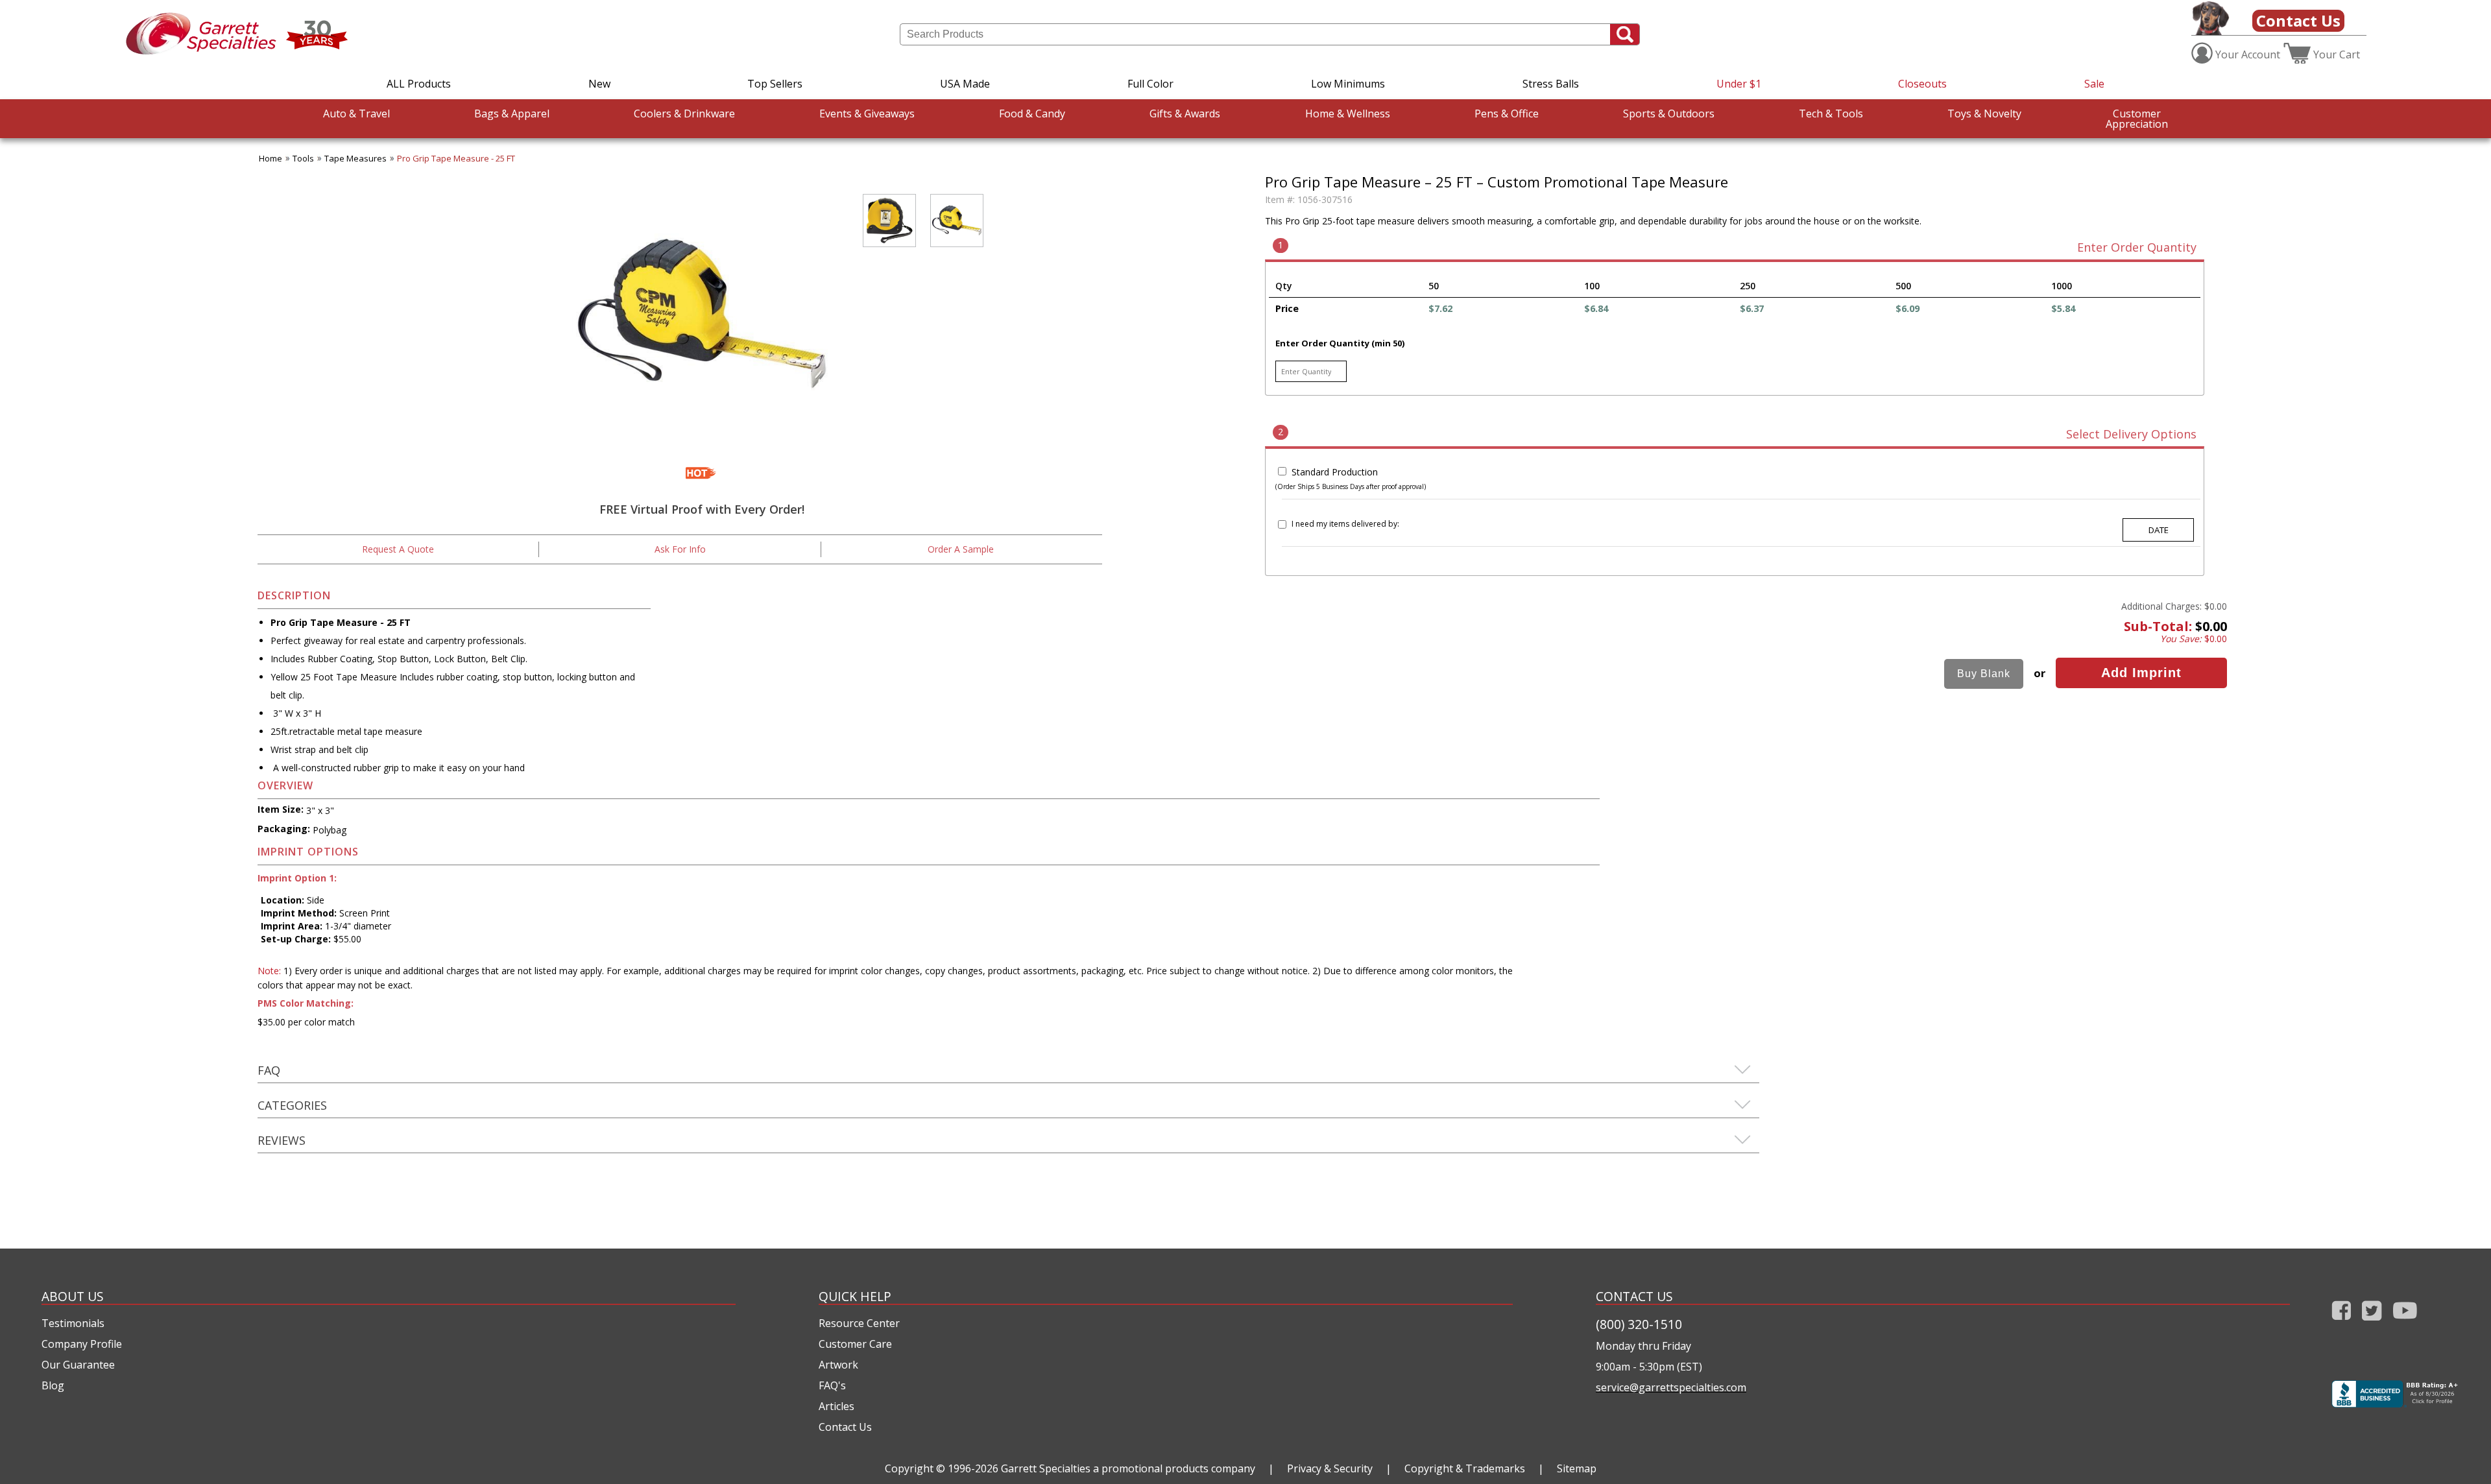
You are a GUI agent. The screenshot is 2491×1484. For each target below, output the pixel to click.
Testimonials (73, 1323)
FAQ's (832, 1385)
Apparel (512, 114)
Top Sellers (775, 84)
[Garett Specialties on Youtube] (2405, 1323)
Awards (1185, 114)
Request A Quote (398, 549)
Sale (2094, 84)
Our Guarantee (78, 1365)
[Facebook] (2341, 1323)
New (599, 84)
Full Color (1150, 84)
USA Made (965, 84)
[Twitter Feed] (2372, 1323)
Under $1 (1739, 84)
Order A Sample (961, 549)
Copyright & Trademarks (1465, 1468)
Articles (836, 1406)
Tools (1831, 114)
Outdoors (1669, 114)
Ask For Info (680, 549)
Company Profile (82, 1344)
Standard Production (1335, 472)
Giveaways (867, 114)
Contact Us (2298, 20)
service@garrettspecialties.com (1671, 1387)
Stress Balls (1551, 84)
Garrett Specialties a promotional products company (1128, 1468)
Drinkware (684, 114)
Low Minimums (1348, 84)
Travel (356, 114)
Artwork (838, 1365)
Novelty (1984, 114)
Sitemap (1577, 1468)
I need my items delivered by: (1345, 524)
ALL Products (419, 84)
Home (271, 158)
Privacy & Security (1330, 1468)
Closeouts (1922, 84)
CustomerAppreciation (2137, 119)
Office (1507, 114)
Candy (1032, 114)
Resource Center (859, 1323)
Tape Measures (355, 158)
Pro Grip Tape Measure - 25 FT (456, 158)
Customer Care (855, 1344)
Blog (53, 1385)
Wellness (1348, 114)
